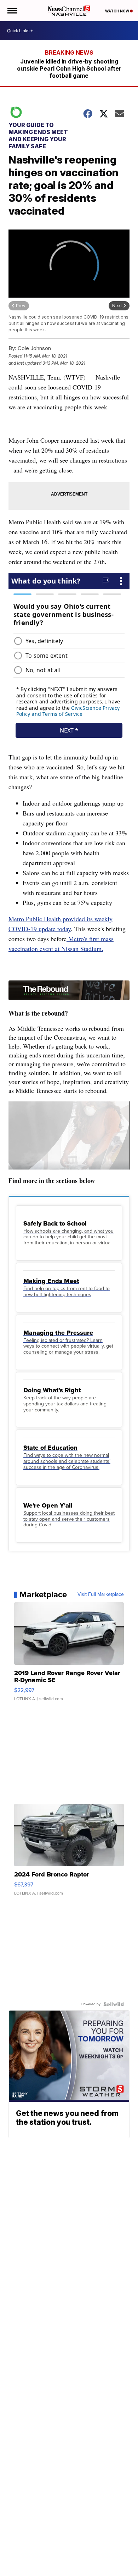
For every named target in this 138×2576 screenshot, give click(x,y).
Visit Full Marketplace (101, 1594)
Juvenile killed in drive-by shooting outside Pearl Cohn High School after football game (69, 68)
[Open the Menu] (12, 11)
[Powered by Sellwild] (114, 2004)
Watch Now (117, 11)
